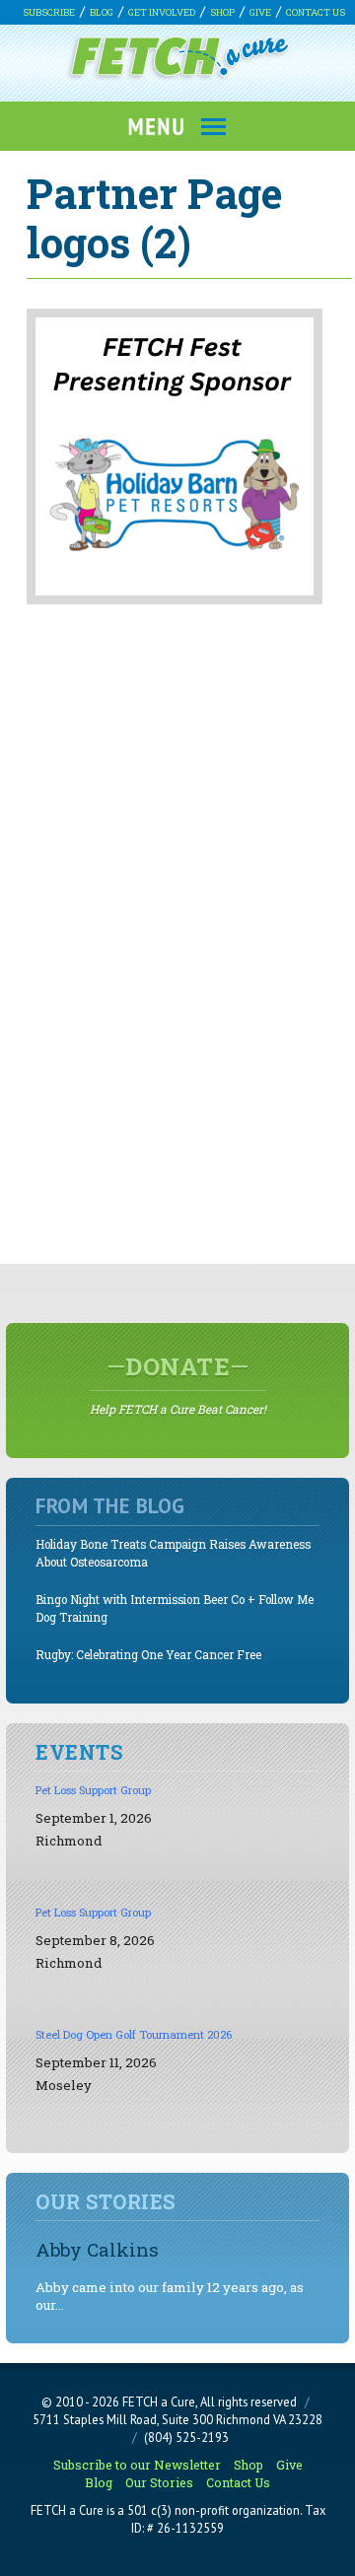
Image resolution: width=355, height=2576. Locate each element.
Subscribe (49, 12)
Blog (102, 12)
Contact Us (316, 12)
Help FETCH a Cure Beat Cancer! (178, 1384)
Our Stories (159, 2482)
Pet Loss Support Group (93, 1790)
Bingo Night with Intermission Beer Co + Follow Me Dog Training (175, 1608)
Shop (222, 12)
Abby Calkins (97, 2249)
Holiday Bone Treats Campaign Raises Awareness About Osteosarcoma (173, 1553)
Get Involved (162, 12)
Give (260, 12)
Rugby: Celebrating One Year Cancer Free (148, 1655)
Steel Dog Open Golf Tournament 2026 (134, 2034)
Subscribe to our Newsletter (137, 2465)
